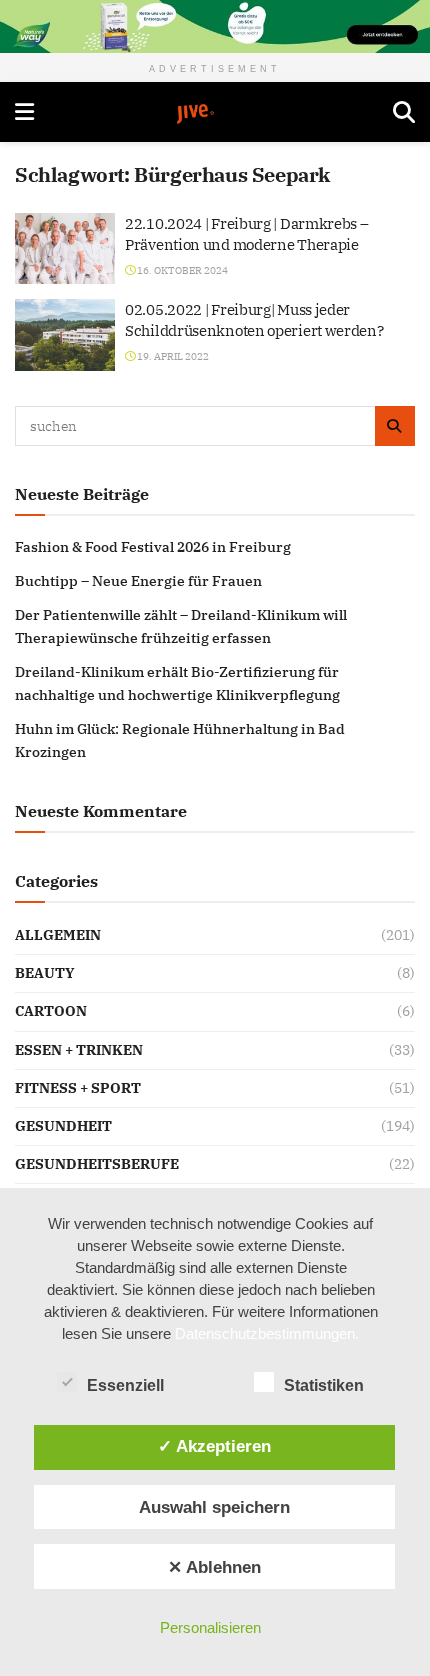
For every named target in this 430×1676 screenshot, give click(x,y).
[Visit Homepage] (214, 114)
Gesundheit (63, 1126)
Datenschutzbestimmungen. (267, 1333)
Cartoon (51, 1011)
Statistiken (324, 1385)
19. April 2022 (172, 356)
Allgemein (58, 935)
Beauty (45, 973)
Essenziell (125, 1385)
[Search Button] (404, 112)
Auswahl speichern (214, 1507)
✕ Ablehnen (214, 1567)
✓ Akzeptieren (214, 1446)
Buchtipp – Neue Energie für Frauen (138, 581)
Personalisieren (210, 1627)
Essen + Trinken (79, 1050)
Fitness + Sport (78, 1088)
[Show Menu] (24, 112)
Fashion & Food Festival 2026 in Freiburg (153, 547)
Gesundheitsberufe (97, 1164)
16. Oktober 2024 (181, 270)
